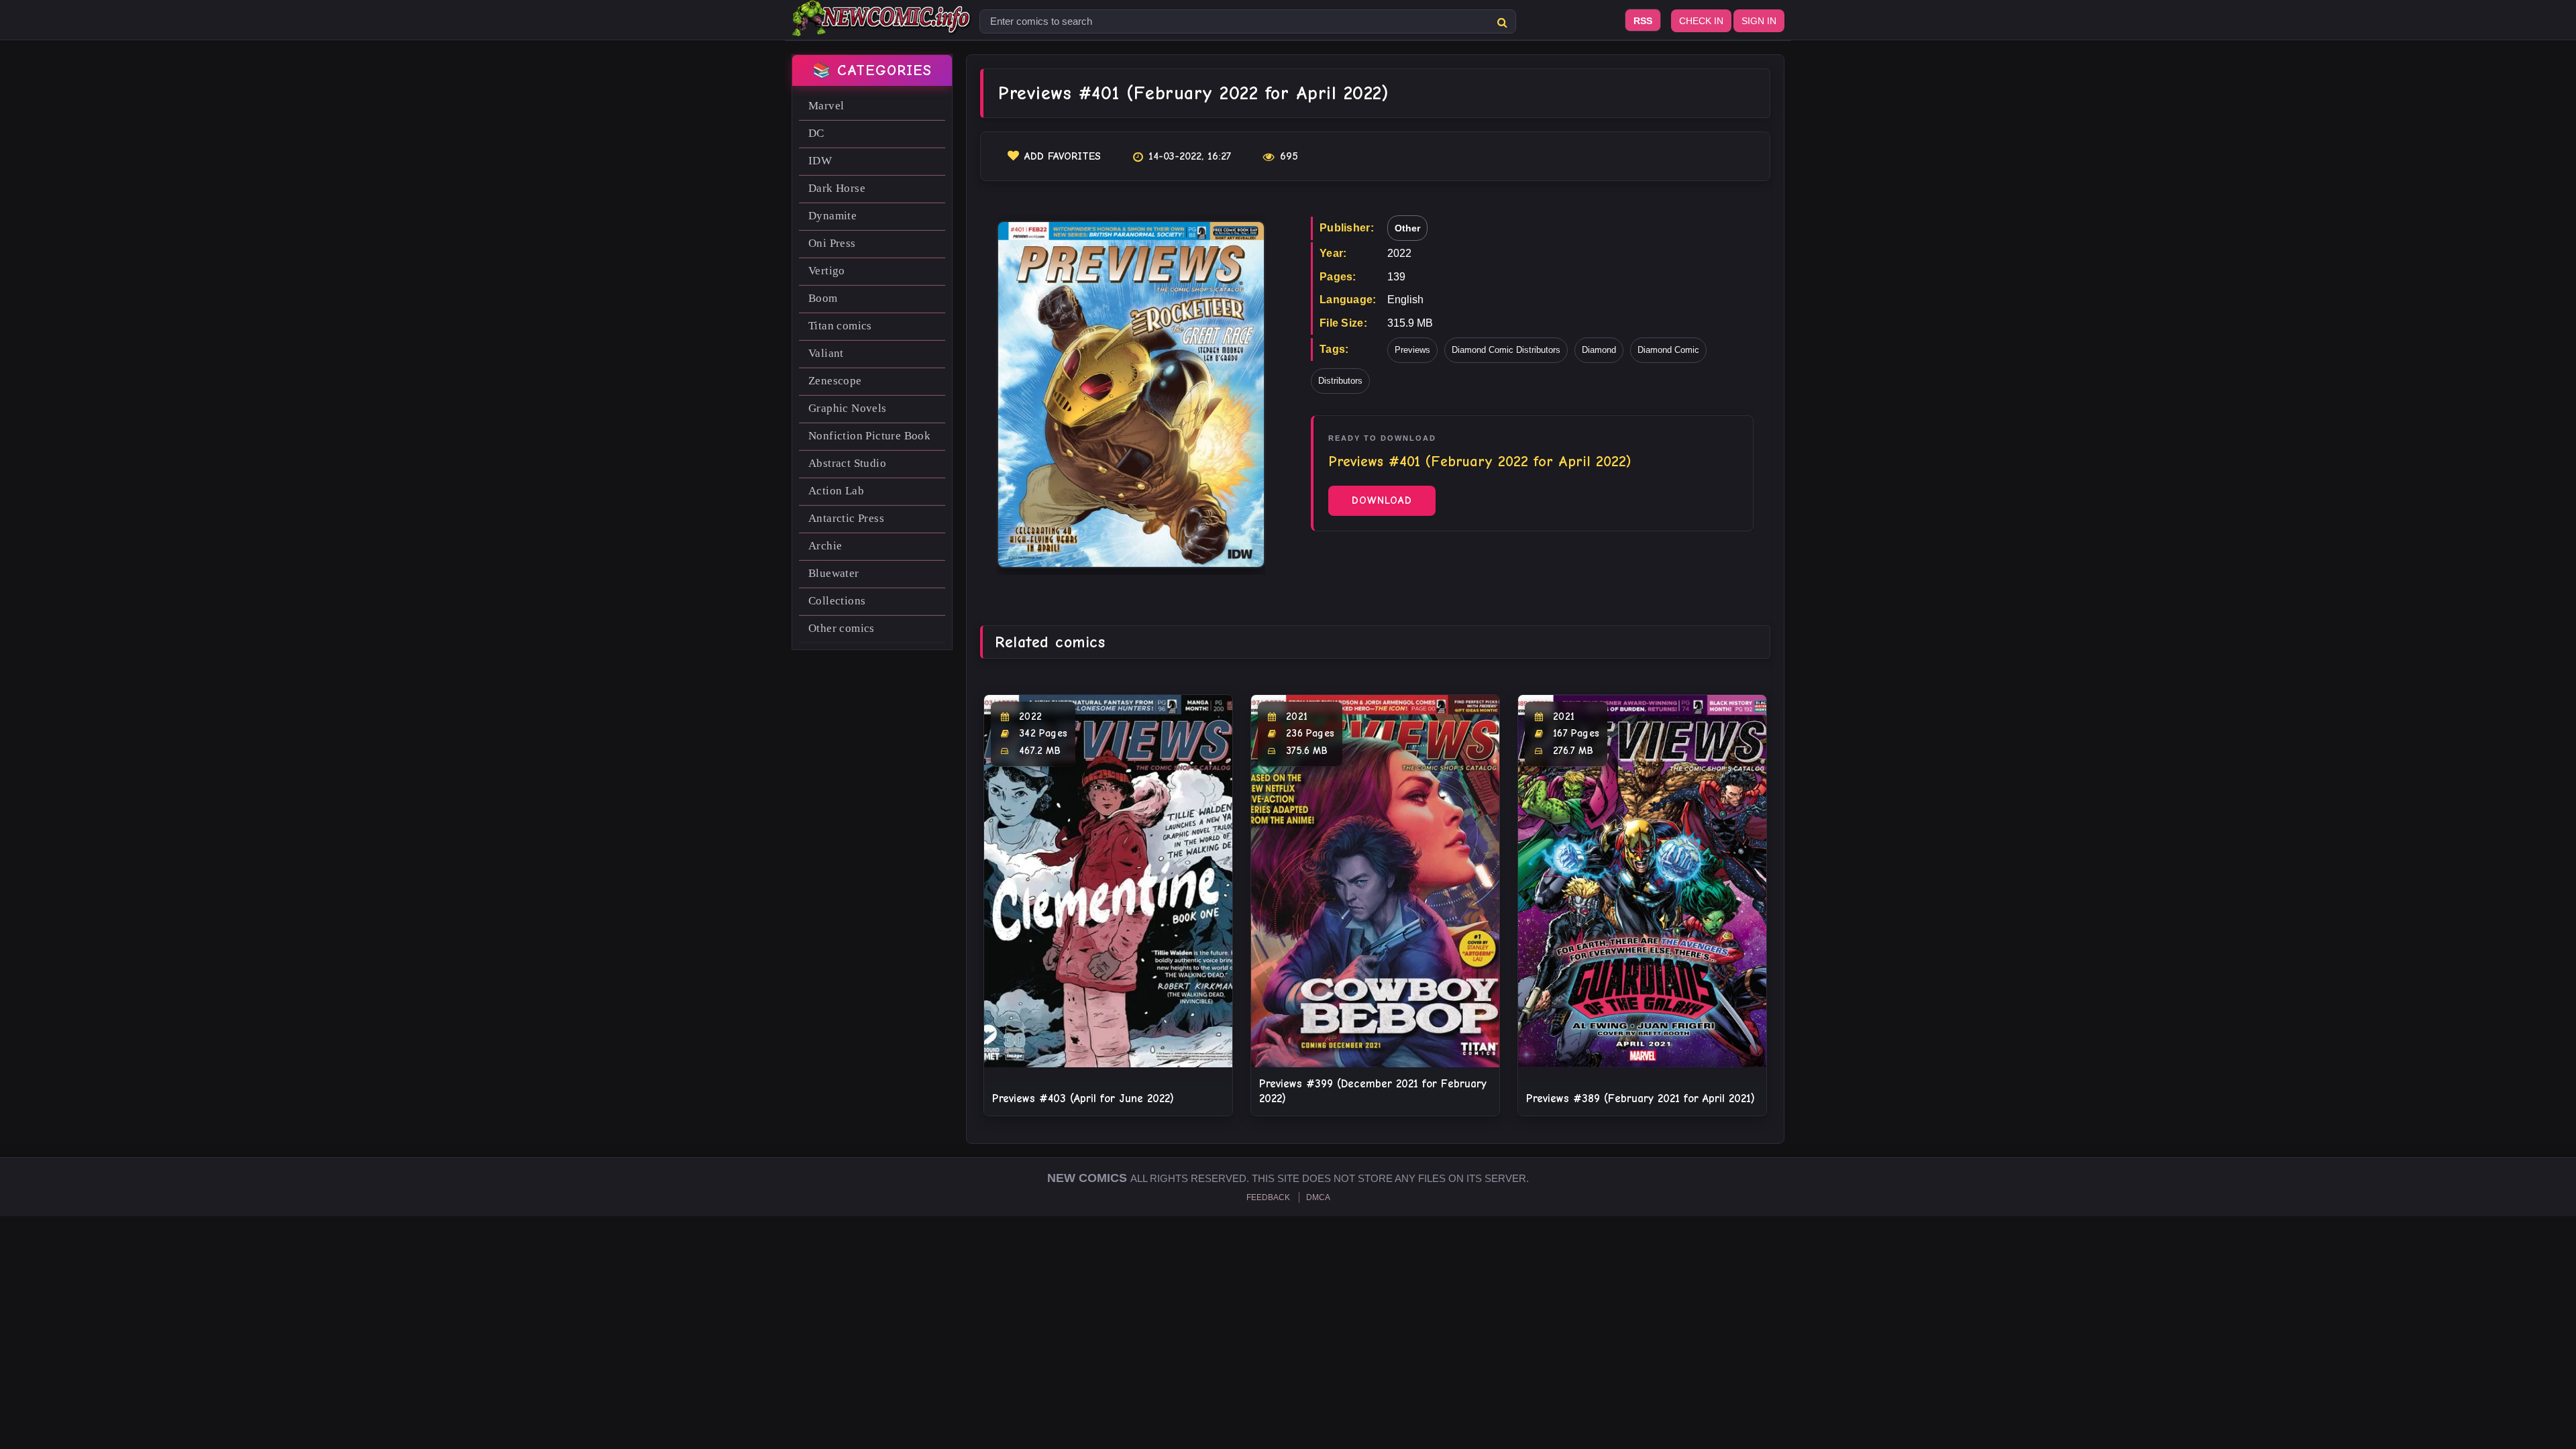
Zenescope (835, 381)
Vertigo (827, 271)
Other (1407, 228)
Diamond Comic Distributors (1506, 350)
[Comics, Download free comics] (882, 27)
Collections (837, 601)
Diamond (1599, 350)
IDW (820, 161)
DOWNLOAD (1382, 500)
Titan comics (840, 326)
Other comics (842, 628)
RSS (1643, 21)
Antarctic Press (846, 518)
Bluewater (834, 573)
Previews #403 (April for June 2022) (1083, 1098)
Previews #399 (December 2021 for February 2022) (1373, 1091)
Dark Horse (837, 188)
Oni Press (832, 243)
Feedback (1268, 1197)
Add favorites (1063, 156)
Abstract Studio (847, 463)
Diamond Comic (1668, 350)
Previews (1412, 350)
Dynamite (833, 216)
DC (816, 133)
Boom (823, 298)
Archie (825, 546)
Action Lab (836, 491)
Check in (1701, 21)
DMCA (1318, 1197)
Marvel (826, 106)
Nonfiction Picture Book (869, 436)
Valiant (826, 353)
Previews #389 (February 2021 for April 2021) (1641, 1098)
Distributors (1340, 381)
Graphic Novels (848, 408)
